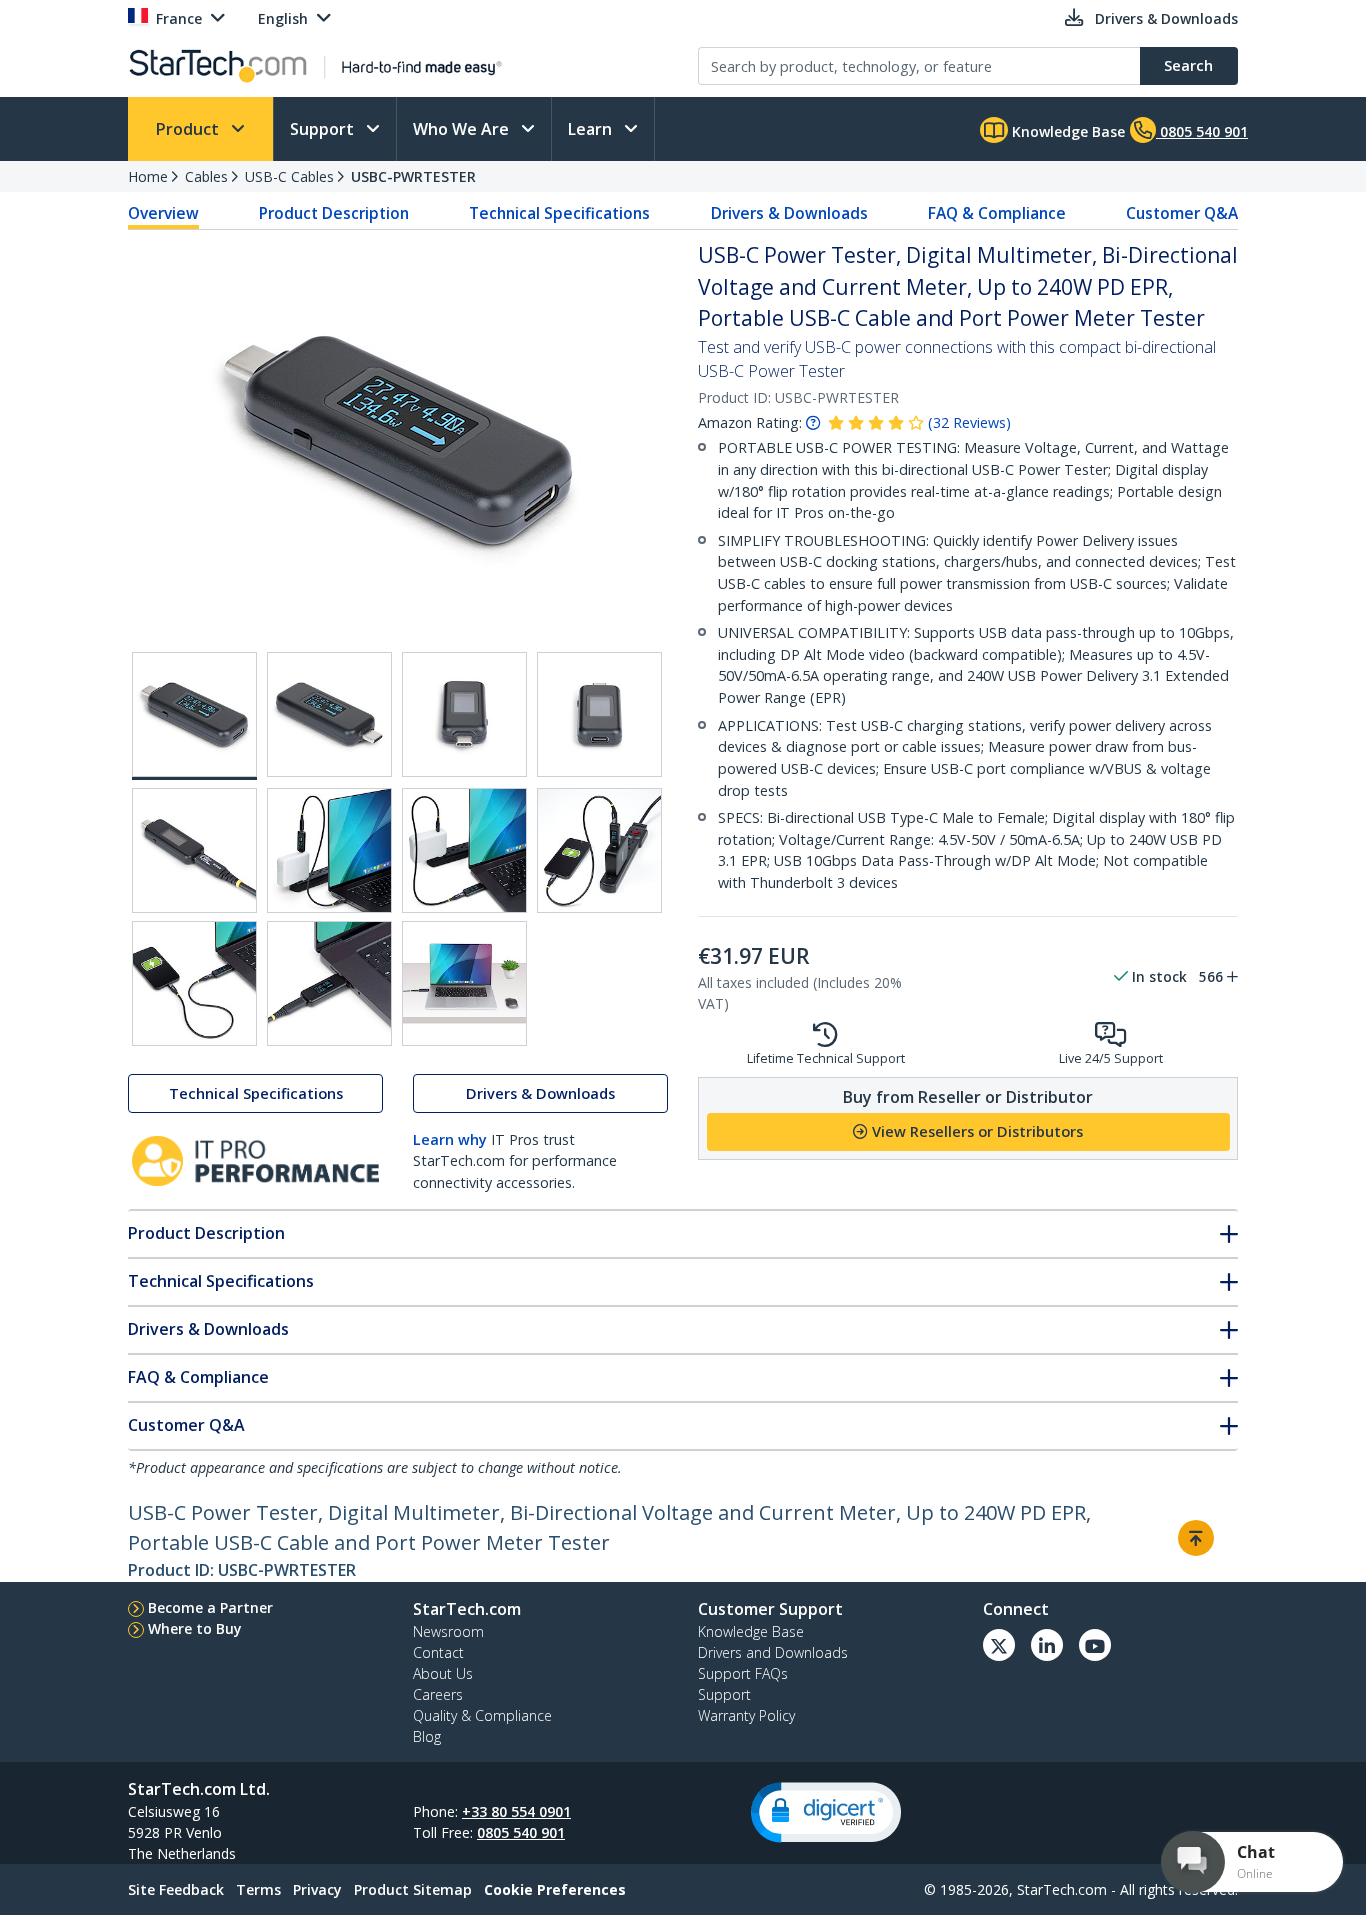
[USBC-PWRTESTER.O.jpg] (329, 850)
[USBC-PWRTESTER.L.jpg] (464, 714)
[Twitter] (999, 1645)
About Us (443, 1673)
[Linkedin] (1047, 1645)
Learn (592, 129)
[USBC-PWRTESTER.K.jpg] (329, 714)
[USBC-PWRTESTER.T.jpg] (464, 983)
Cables (206, 176)
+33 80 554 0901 (516, 1811)
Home (148, 176)
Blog (427, 1736)
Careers (438, 1694)
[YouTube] (1095, 1645)
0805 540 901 (521, 1832)
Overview (163, 213)
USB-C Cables (289, 176)
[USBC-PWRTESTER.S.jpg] (329, 983)
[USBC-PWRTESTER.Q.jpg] (599, 850)
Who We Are (463, 129)
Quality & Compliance (482, 1715)
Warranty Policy (746, 1715)
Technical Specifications (559, 213)
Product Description (334, 213)
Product (189, 129)
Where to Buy (195, 1628)
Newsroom (448, 1631)
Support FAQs (743, 1673)
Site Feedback (176, 1889)
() (969, 422)
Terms (258, 1889)
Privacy (317, 1889)
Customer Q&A (1182, 213)
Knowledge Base (1066, 131)
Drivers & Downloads (789, 213)
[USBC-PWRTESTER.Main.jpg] (194, 716)
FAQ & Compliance (997, 213)
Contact (438, 1652)
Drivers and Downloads (773, 1652)
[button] (826, 1812)
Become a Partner (210, 1607)
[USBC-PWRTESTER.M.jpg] (599, 714)
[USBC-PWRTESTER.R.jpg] (194, 983)
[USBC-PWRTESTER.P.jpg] (464, 850)
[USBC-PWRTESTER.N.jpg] (194, 850)
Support (324, 129)
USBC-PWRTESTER (413, 176)
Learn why (450, 1139)
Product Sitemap (413, 1889)
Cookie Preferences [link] (555, 1889)
